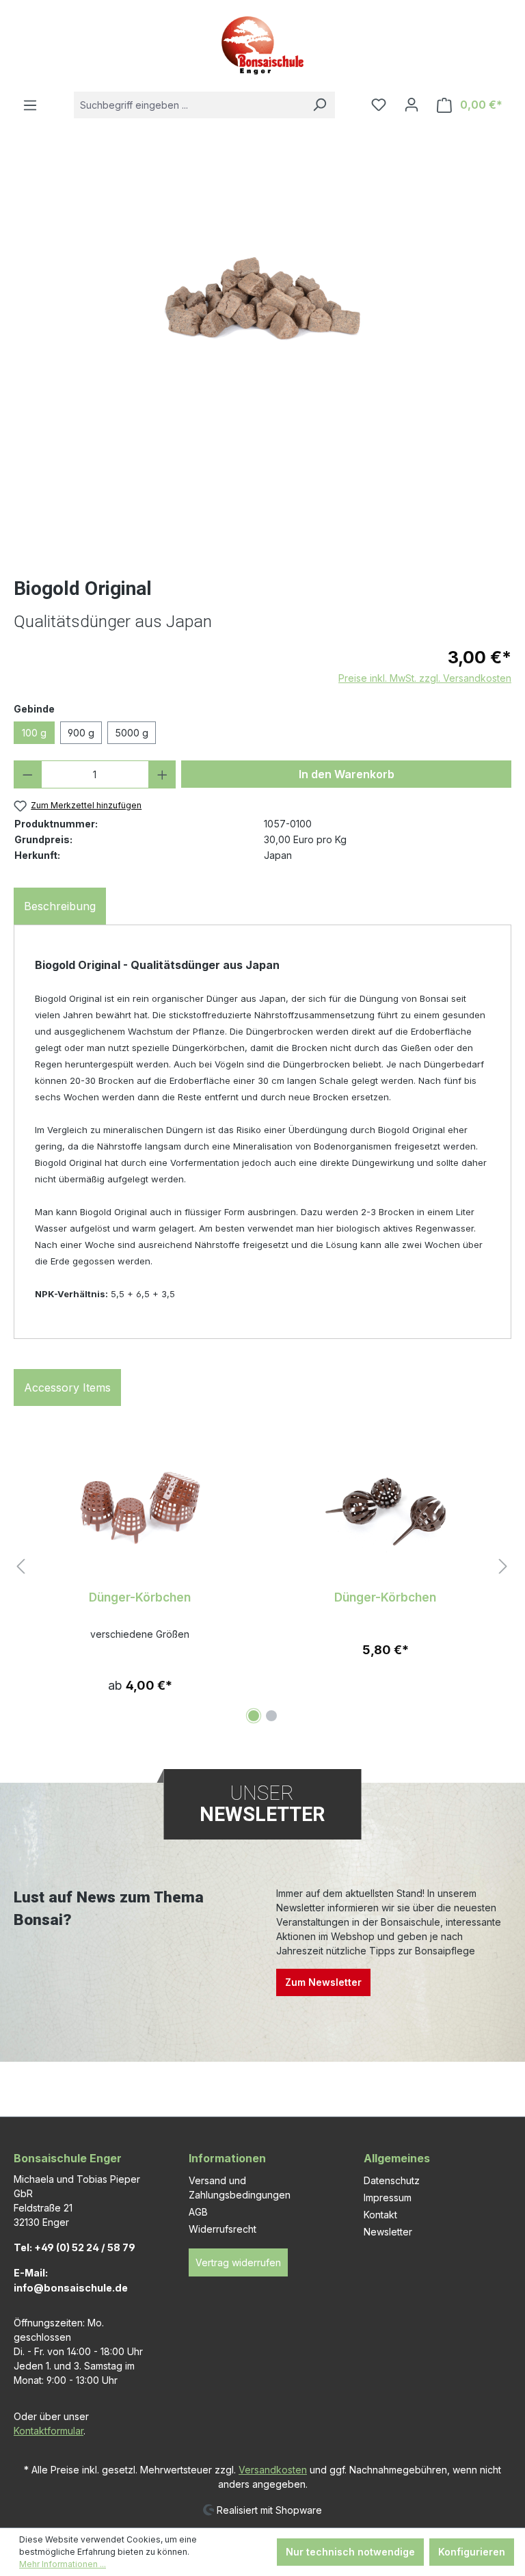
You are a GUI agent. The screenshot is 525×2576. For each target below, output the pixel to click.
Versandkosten (273, 2470)
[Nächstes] (503, 1567)
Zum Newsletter (323, 1982)
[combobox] (189, 105)
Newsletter (388, 2232)
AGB (198, 2212)
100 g (34, 733)
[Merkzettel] (379, 105)
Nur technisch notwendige (350, 2552)
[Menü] (30, 105)
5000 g (132, 733)
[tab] (60, 906)
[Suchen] (319, 105)
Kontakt (380, 2215)
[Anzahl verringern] (28, 774)
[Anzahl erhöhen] (162, 774)
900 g (81, 733)
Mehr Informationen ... (63, 2564)
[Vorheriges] (21, 1567)
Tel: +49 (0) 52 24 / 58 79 (75, 2247)
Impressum (388, 2197)
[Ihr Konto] (412, 105)
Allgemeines (397, 2158)
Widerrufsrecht (223, 2229)
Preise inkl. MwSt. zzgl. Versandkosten (425, 678)
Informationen (227, 2158)
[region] (262, 362)
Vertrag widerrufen (238, 2262)
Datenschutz (392, 2180)
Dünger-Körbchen (140, 1597)
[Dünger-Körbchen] (140, 1511)
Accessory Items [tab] (67, 1387)
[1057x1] (262, 268)
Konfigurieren (472, 2552)
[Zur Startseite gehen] (262, 45)
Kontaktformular (49, 2431)
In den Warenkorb (347, 774)
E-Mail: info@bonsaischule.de (71, 2280)
